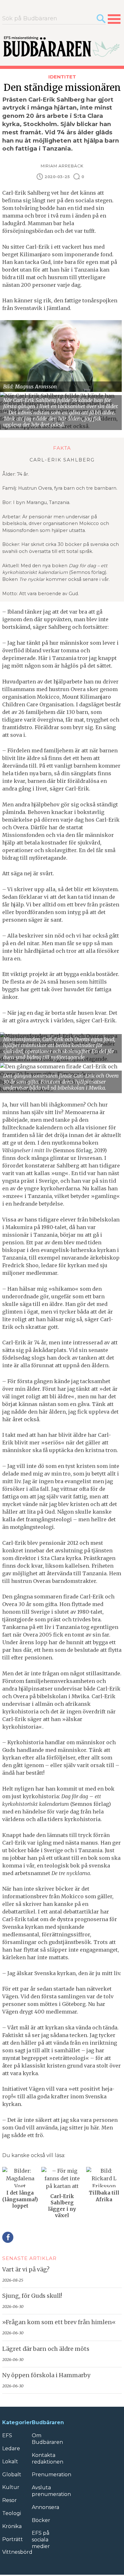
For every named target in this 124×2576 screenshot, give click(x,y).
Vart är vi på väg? (26, 2270)
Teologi (12, 2513)
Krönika (12, 2526)
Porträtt (13, 2539)
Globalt (12, 2475)
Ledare (11, 2448)
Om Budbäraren (47, 2439)
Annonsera (45, 2507)
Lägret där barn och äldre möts (46, 2349)
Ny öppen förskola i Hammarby (46, 2375)
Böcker (41, 2520)
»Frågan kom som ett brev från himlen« (59, 2322)
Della (8, 2237)
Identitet (62, 77)
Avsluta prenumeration (51, 2491)
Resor (10, 2500)
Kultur (11, 2487)
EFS (7, 2435)
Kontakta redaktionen (48, 2458)
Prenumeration (52, 2475)
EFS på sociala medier (41, 2540)
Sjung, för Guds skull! (32, 2296)
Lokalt (10, 2462)
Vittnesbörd (17, 2552)
